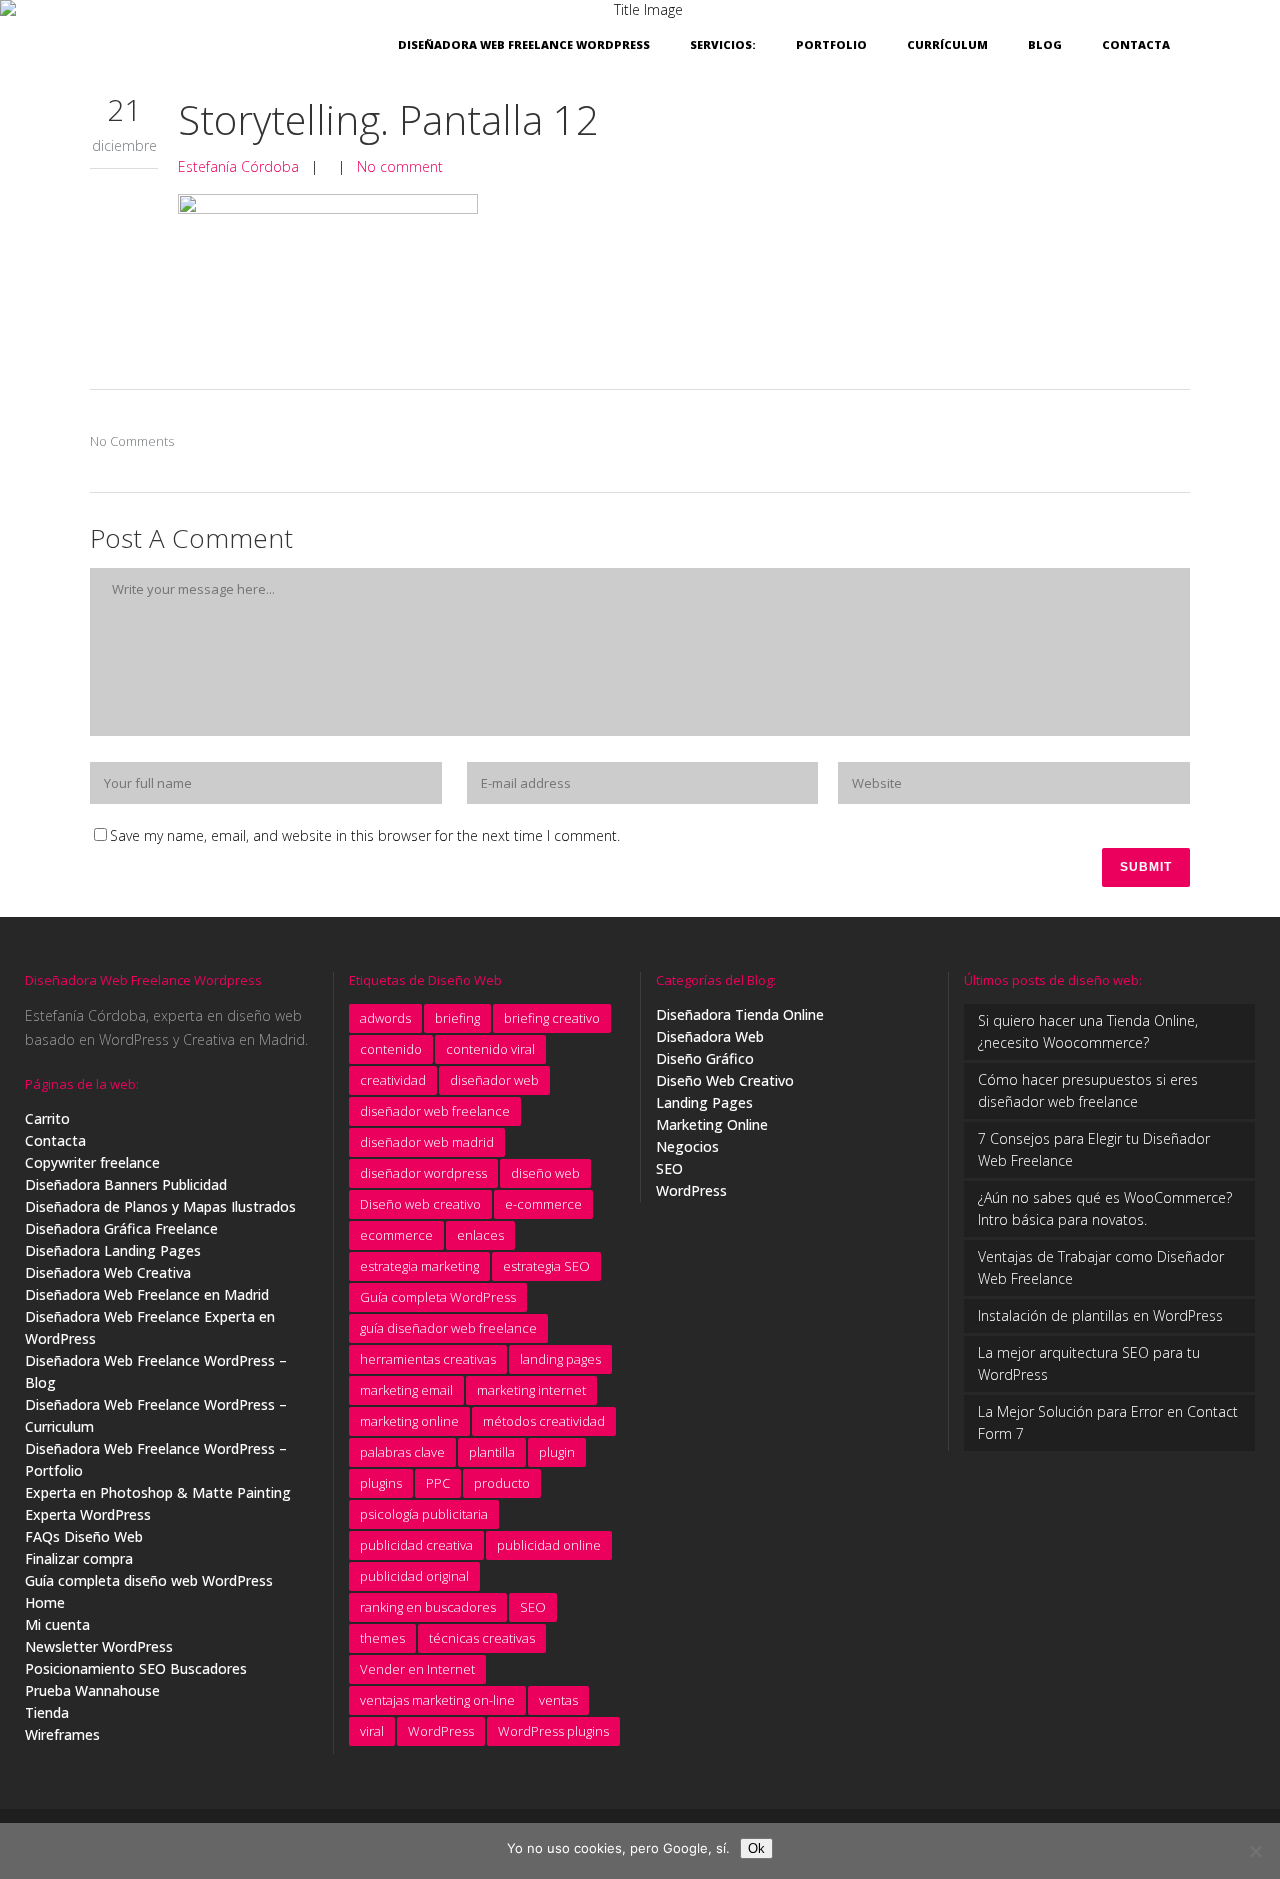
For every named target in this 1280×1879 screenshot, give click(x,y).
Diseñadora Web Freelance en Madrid (147, 1294)
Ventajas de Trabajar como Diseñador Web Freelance (1101, 1267)
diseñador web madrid (427, 1142)
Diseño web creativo (420, 1204)
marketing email (406, 1390)
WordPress (441, 1731)
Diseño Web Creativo (725, 1080)
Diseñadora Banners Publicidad (126, 1184)
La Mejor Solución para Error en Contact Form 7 (1108, 1422)
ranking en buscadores (428, 1607)
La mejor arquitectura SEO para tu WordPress (1089, 1363)
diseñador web (494, 1080)
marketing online (409, 1421)
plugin (557, 1452)
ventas (558, 1700)
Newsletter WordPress (99, 1646)
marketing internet (531, 1390)
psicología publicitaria (424, 1514)
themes (382, 1638)
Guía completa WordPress (438, 1297)
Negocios (687, 1146)
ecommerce (396, 1235)
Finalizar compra (79, 1558)
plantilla (492, 1452)
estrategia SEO (546, 1266)
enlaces (480, 1235)
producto (502, 1483)
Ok (756, 1848)
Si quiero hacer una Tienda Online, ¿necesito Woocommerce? (1088, 1031)
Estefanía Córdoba (238, 166)
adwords (385, 1018)
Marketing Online (712, 1124)
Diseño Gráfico (705, 1058)
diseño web (545, 1173)
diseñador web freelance (435, 1111)
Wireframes (62, 1734)
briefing (457, 1018)
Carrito (47, 1118)
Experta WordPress (88, 1514)
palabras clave (402, 1452)
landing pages (560, 1359)
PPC (438, 1483)
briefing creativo (552, 1018)
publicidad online (549, 1545)
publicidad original (414, 1576)
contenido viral (490, 1049)
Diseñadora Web (710, 1036)
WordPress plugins (553, 1731)
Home (45, 1602)
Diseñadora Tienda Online (740, 1014)
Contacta (55, 1140)
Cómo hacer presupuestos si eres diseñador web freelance (1088, 1090)
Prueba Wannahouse (92, 1690)
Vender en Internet (417, 1669)
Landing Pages (704, 1102)
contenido (391, 1049)
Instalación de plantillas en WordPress (1100, 1315)
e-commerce (543, 1204)
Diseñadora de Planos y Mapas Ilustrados (160, 1206)
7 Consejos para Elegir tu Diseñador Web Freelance (1094, 1149)
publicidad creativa (416, 1545)
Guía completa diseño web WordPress (149, 1580)
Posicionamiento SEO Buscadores (136, 1668)
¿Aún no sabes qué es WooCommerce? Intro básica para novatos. (1105, 1208)
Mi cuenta (57, 1624)
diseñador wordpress (423, 1173)
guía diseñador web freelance (448, 1328)
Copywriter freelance (92, 1162)
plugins (381, 1483)
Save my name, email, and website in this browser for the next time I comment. (365, 835)
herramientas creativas (428, 1359)
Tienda (47, 1712)
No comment (400, 166)
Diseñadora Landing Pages (113, 1250)
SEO (533, 1607)
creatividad (393, 1080)
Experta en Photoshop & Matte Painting (158, 1492)
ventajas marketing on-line (437, 1700)
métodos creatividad (544, 1421)
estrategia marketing (419, 1266)
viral (372, 1731)
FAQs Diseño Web (84, 1536)
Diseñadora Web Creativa (108, 1272)
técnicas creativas (482, 1638)
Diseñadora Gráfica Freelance (121, 1228)
